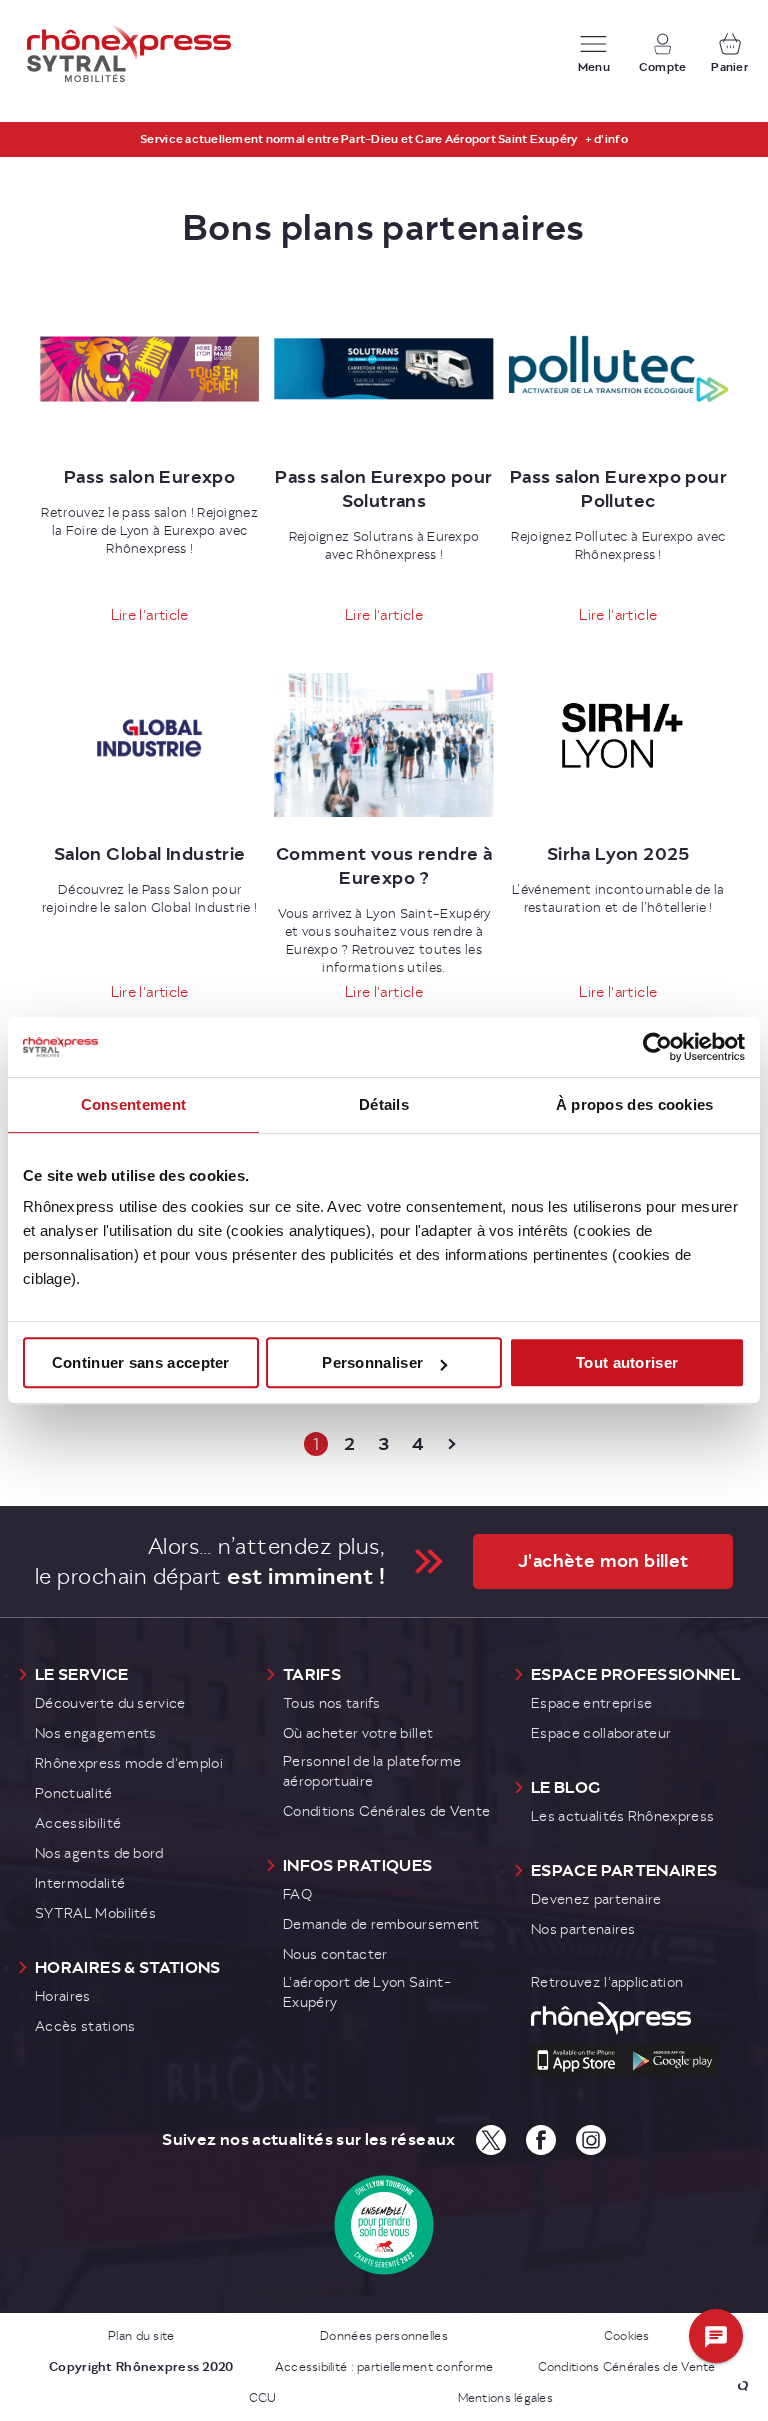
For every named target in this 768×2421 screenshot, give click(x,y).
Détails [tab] (384, 1104)
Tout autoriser (627, 1362)
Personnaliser (372, 1362)
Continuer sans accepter (141, 1362)
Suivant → (452, 1444)
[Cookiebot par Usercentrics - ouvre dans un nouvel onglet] (657, 1047)
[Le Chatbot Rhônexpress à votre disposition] (717, 2337)
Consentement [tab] (134, 1104)
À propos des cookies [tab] (635, 1104)
